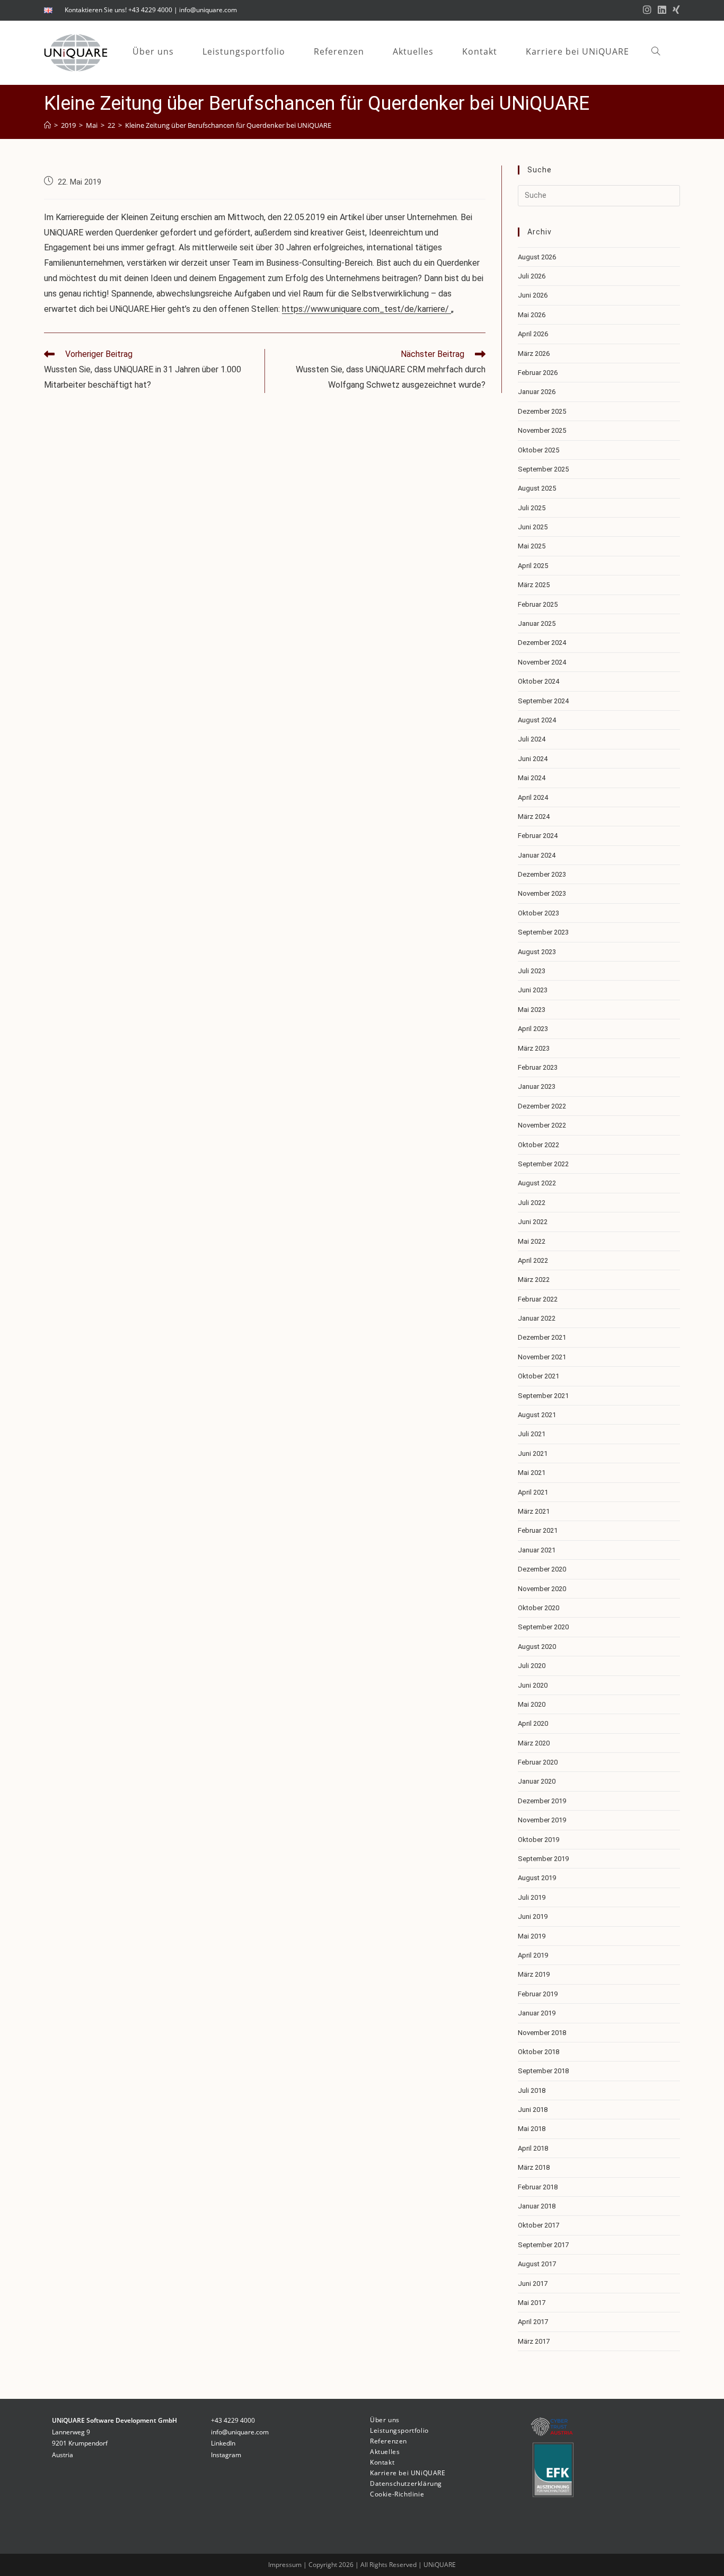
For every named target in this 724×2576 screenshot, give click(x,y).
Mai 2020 (532, 1704)
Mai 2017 (532, 2303)
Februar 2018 (538, 2187)
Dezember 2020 (542, 1569)
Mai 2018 (532, 2129)
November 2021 (542, 1357)
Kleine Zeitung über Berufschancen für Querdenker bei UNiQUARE (228, 125)
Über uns (385, 2420)
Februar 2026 (538, 373)
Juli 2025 (532, 508)
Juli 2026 (532, 276)
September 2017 (543, 2245)
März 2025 (534, 585)
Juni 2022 (533, 1222)
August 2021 (537, 1415)
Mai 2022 (532, 1241)
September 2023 (543, 932)
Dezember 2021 (542, 1337)
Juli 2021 (532, 1434)
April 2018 (533, 2148)
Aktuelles (385, 2452)
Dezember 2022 (542, 1106)
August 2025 (537, 488)
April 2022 (533, 1260)
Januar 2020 (537, 1781)
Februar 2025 (538, 604)
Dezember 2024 (542, 643)
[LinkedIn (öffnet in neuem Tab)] (662, 10)
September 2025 (543, 469)
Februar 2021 (538, 1530)
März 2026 (534, 353)
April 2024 (533, 797)
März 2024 (534, 817)
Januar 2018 (537, 2206)
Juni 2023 (533, 990)
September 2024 (543, 701)
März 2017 (534, 2341)
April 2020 (533, 1723)
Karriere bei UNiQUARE (408, 2473)
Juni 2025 (533, 527)
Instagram (226, 2455)
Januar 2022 (537, 1318)
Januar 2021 (537, 1550)
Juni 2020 (533, 1685)
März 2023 (534, 1048)
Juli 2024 (532, 739)
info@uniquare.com (208, 10)
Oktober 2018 (538, 2052)
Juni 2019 (533, 1916)
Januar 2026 (537, 392)
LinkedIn (223, 2443)
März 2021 (534, 1511)
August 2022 (537, 1183)
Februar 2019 (538, 1994)
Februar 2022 (538, 1299)
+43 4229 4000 (150, 10)
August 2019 (537, 1878)
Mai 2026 (532, 315)
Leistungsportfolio (399, 2430)
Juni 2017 (533, 2284)
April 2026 (533, 334)
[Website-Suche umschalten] (656, 52)
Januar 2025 (537, 623)
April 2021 (533, 1492)
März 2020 (534, 1743)
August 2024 (537, 720)
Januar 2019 (537, 2013)
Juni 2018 (533, 2110)
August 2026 (537, 257)
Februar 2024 (538, 836)
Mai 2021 (532, 1473)
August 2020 (537, 1647)
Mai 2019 (532, 1936)
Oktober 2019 (538, 1840)
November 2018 (542, 2033)
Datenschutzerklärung (406, 2483)
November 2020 (542, 1589)
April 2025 (533, 566)
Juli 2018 (532, 2090)
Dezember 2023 (542, 874)
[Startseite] (47, 125)
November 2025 (542, 430)
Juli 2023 (532, 971)
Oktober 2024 (538, 681)
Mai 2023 (532, 1010)
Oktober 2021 (538, 1376)
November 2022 (542, 1125)
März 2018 (534, 2167)
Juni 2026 (533, 295)
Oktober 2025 (538, 450)
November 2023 (542, 893)
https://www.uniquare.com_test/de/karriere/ (367, 309)
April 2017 (533, 2322)
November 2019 (542, 1820)
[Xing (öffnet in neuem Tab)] (675, 10)
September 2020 (543, 1627)
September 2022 (543, 1164)
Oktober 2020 (538, 1608)
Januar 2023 (537, 1086)
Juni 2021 (533, 1453)
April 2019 (533, 1955)
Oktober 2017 (538, 2225)
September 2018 (543, 2071)
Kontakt (382, 2462)
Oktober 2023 (538, 913)
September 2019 (543, 1859)
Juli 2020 (532, 1666)
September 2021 (543, 1396)
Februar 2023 (538, 1067)
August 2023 (537, 952)
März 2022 (534, 1280)
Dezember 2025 (542, 411)
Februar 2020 (538, 1762)
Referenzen (389, 2441)
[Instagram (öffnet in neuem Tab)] (647, 10)
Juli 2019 (532, 1897)
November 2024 (542, 662)
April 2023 (533, 1029)
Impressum (286, 2565)
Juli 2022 (532, 1203)
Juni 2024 (533, 759)
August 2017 (537, 2264)
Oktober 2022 (538, 1145)
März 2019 (534, 1974)
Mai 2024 (532, 778)
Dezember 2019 (542, 1801)
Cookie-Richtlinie (397, 2494)
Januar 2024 (537, 855)
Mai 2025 (532, 546)
